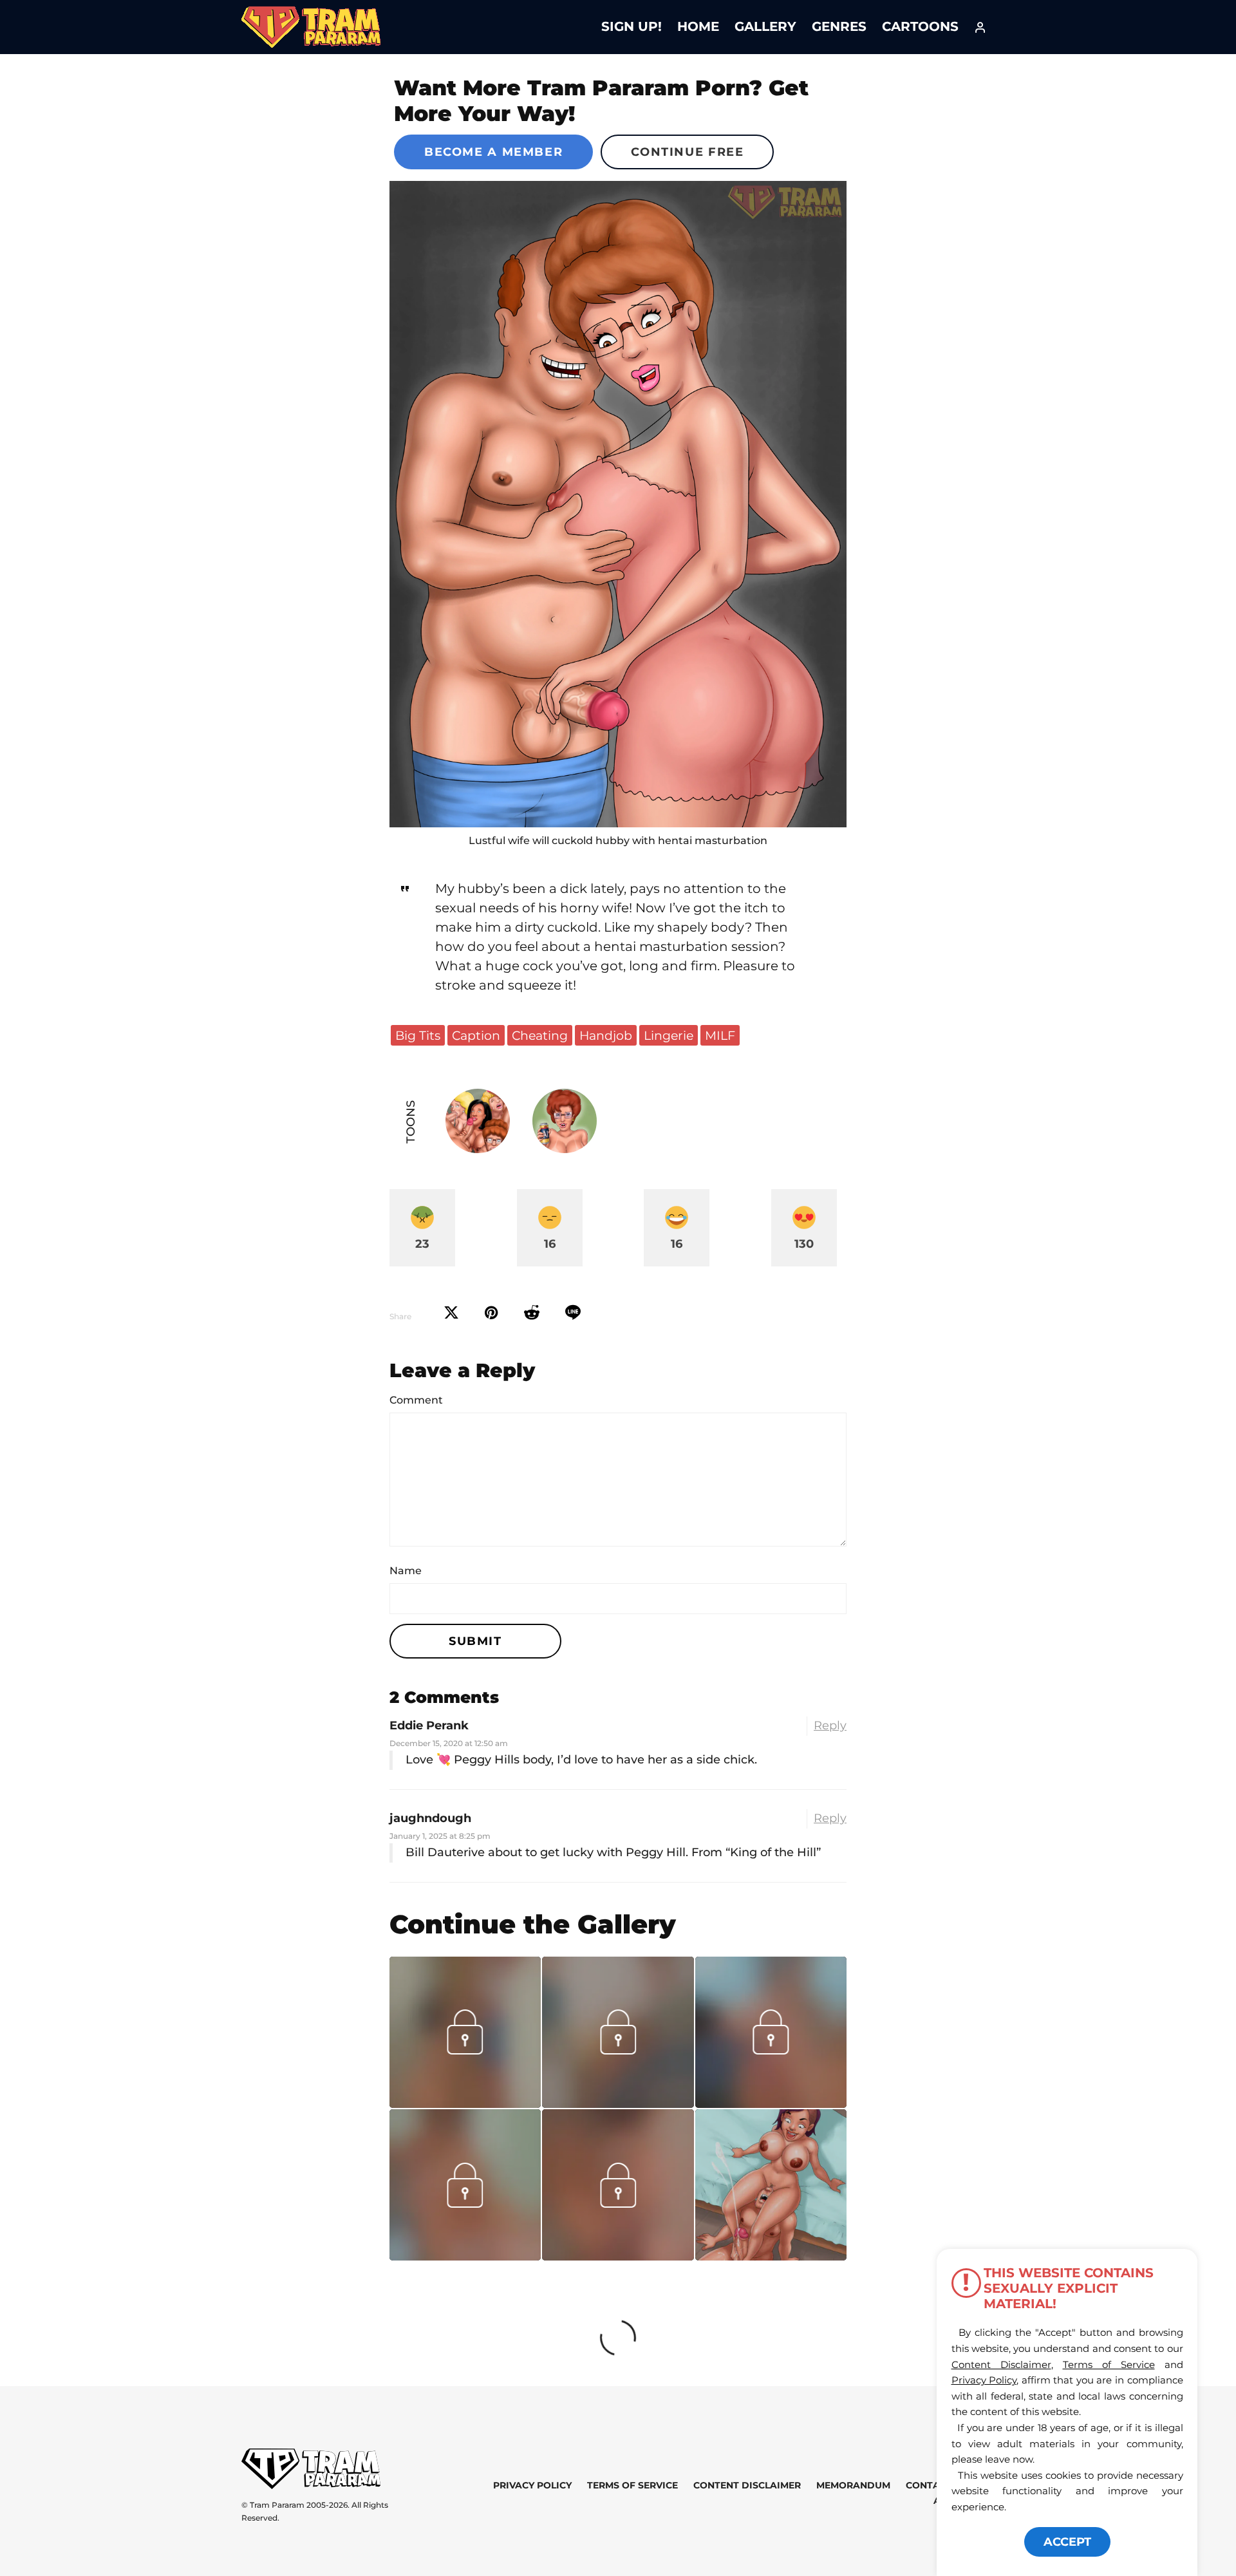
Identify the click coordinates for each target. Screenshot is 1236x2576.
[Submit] (532, 1313)
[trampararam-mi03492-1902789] (465, 2256)
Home (698, 26)
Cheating (540, 1035)
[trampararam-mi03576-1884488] (465, 2103)
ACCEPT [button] (1067, 2542)
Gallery (765, 26)
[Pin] (492, 1313)
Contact (929, 2486)
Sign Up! (632, 26)
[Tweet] (451, 1313)
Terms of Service (632, 2486)
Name (406, 1571)
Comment (416, 1400)
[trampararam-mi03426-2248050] (618, 2256)
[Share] (573, 1313)
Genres (839, 26)
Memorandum (853, 2486)
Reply (830, 1725)
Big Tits (418, 1035)
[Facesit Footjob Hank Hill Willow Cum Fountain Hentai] (771, 2185)
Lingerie (669, 1035)
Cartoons (920, 26)
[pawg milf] (618, 504)
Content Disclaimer (747, 2486)
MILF (720, 1035)
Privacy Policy (532, 2486)
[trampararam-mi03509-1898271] (771, 2103)
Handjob (606, 1035)
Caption (476, 1035)
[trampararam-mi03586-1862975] (618, 2103)
